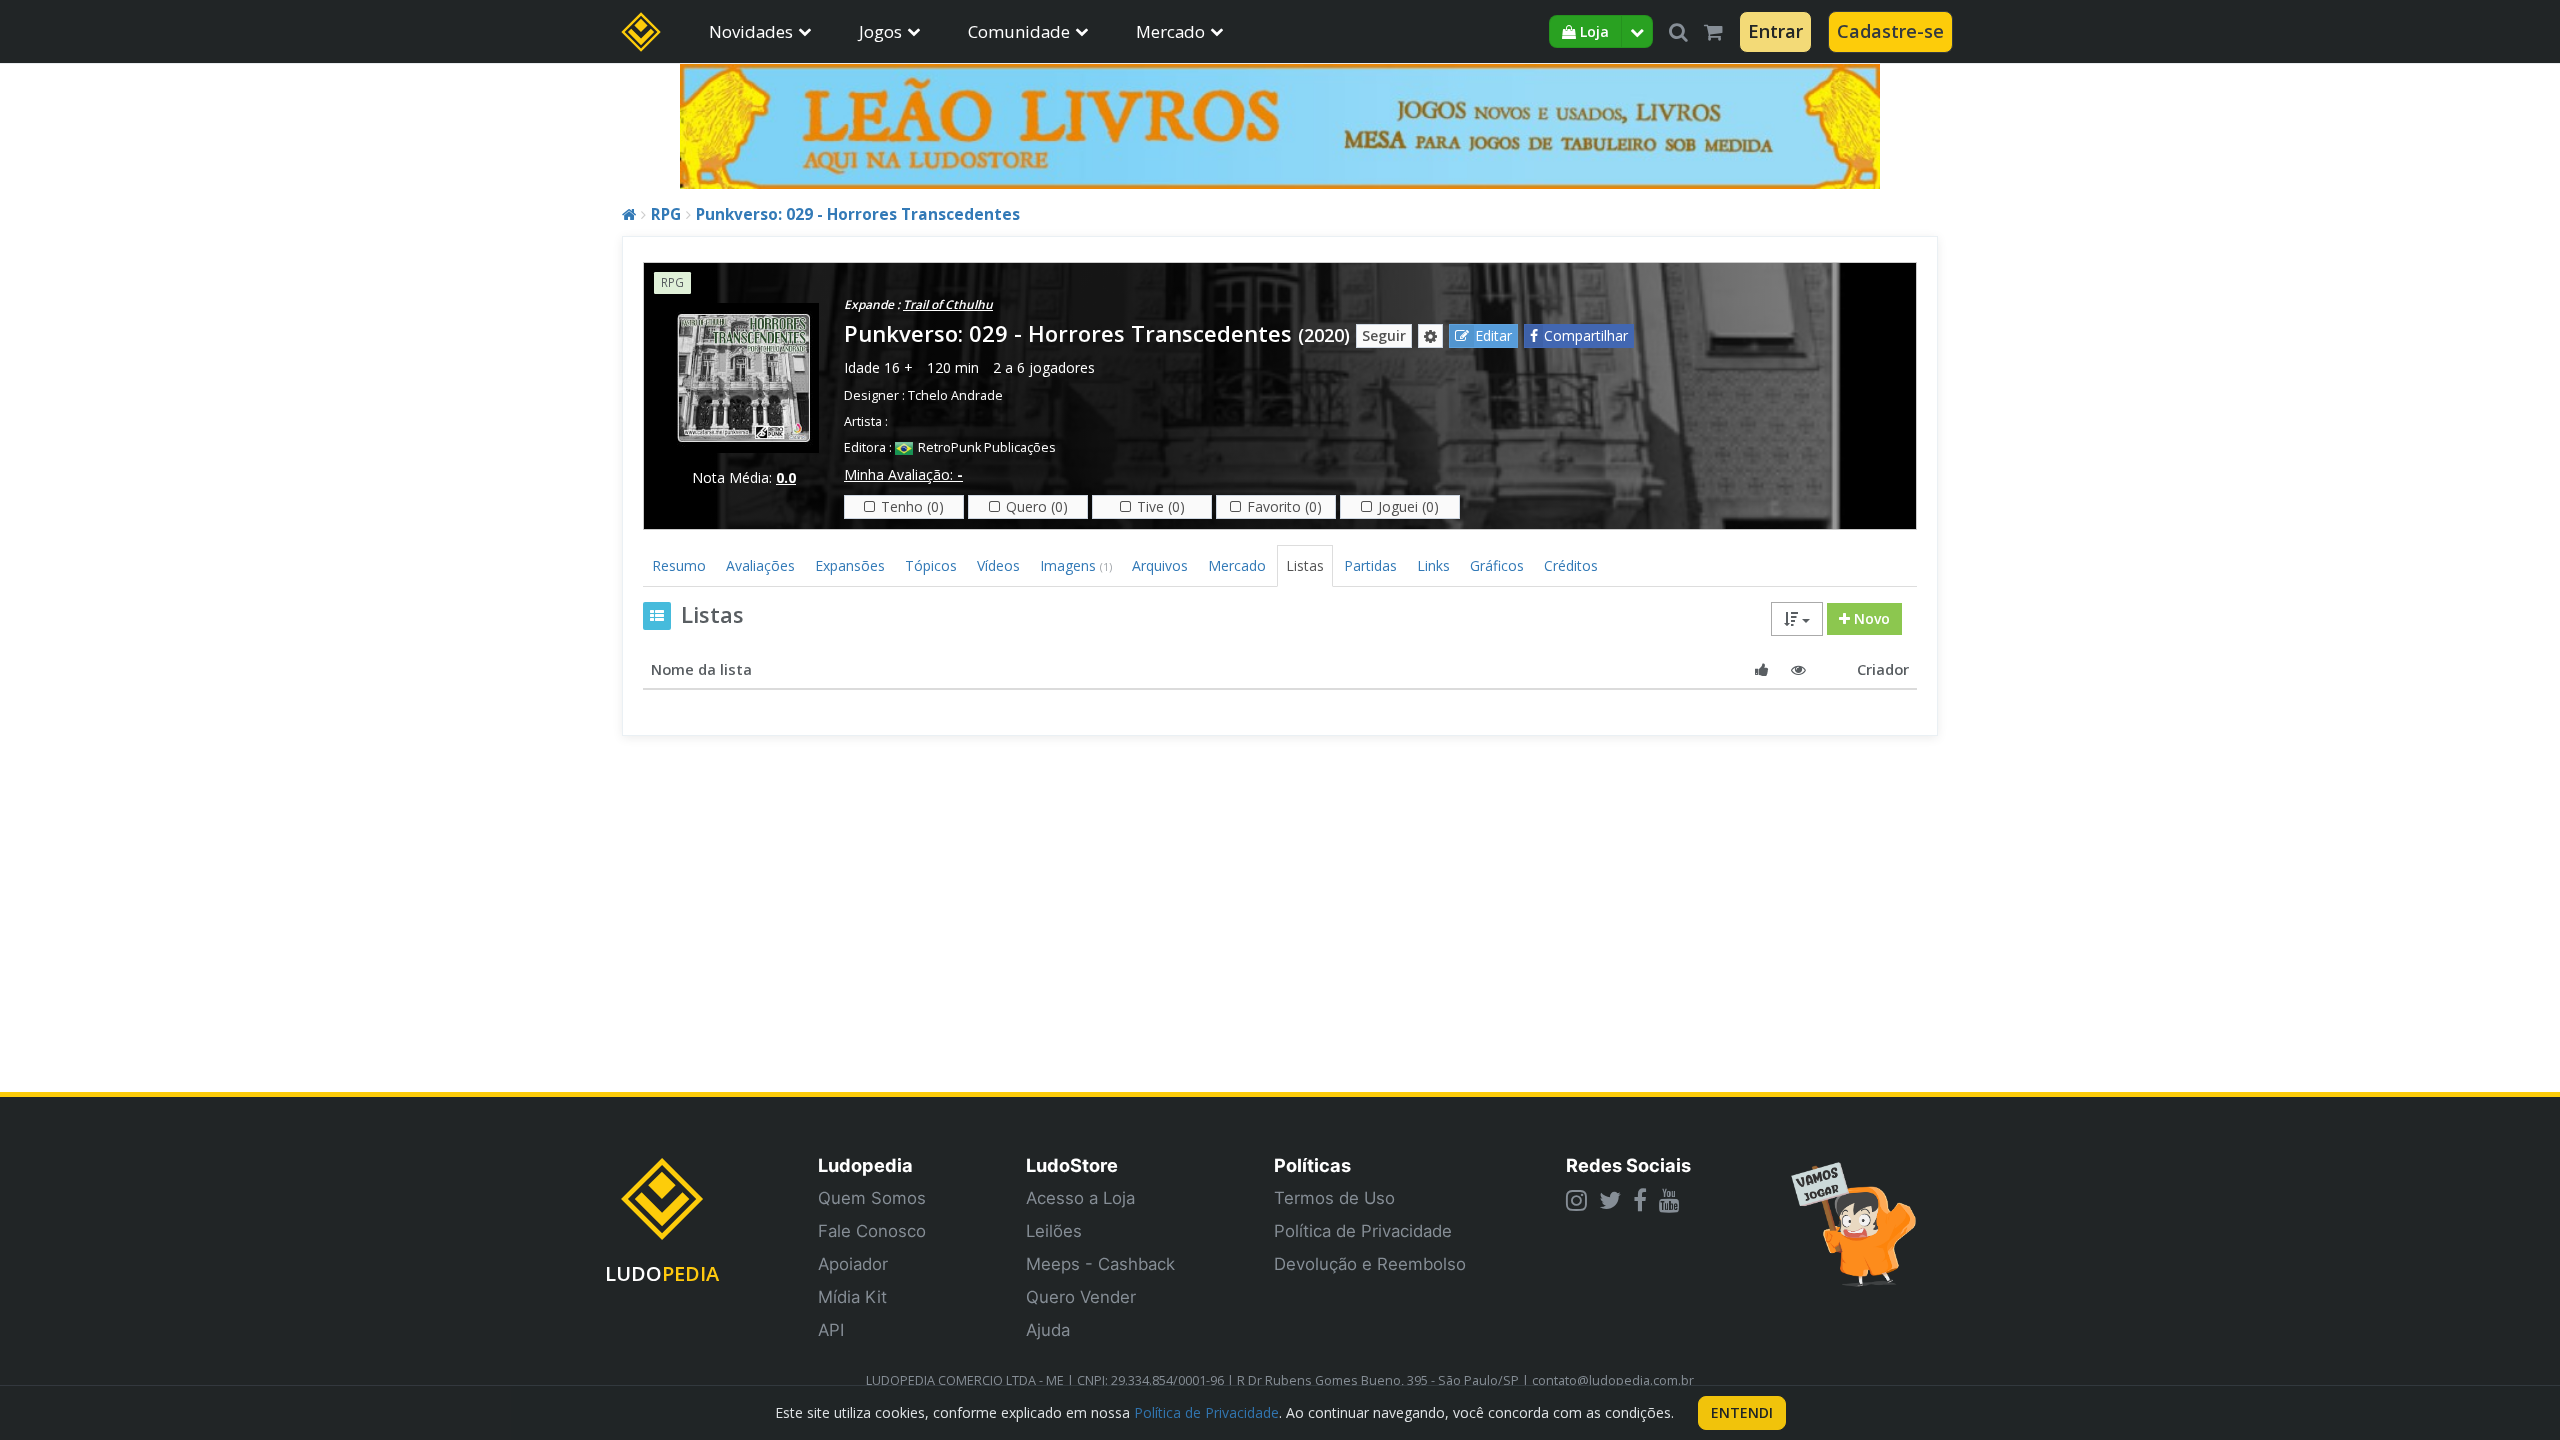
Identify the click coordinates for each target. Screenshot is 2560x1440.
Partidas (1370, 565)
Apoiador (853, 1264)
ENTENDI (1742, 1412)
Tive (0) (1161, 506)
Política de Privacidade (1363, 1231)
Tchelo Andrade (955, 395)
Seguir (1384, 335)
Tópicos (931, 565)
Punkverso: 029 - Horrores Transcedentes (858, 214)
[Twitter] (1610, 1200)
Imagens (1076, 565)
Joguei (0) (1408, 506)
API (831, 1330)
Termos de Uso (1334, 1198)
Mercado (1170, 31)
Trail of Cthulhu (948, 304)
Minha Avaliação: (903, 474)
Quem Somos (872, 1198)
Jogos (880, 31)
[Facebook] (1640, 1200)
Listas (1305, 565)
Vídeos (998, 565)
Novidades (751, 31)
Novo (1870, 618)
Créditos (1571, 565)
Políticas (1312, 1165)
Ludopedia (865, 1165)
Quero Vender (1081, 1297)
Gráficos (1497, 565)
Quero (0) (1037, 506)
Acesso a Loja (1080, 1198)
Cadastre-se (1890, 31)
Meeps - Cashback (1100, 1264)
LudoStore (1072, 1165)
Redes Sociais (1628, 1165)
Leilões (1054, 1231)
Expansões (850, 565)
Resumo (679, 565)
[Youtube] (1669, 1200)
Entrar (1775, 31)
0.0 (786, 477)
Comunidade (1019, 31)
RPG (666, 214)
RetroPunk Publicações (987, 447)
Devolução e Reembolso (1370, 1264)
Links (1433, 565)
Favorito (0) (1284, 506)
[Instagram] (1576, 1200)
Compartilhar (1586, 335)
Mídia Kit (852, 1297)
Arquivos (1160, 565)
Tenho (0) (912, 506)
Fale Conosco (872, 1231)
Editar (1493, 335)
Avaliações (760, 565)
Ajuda (1048, 1330)
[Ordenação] (1797, 619)
